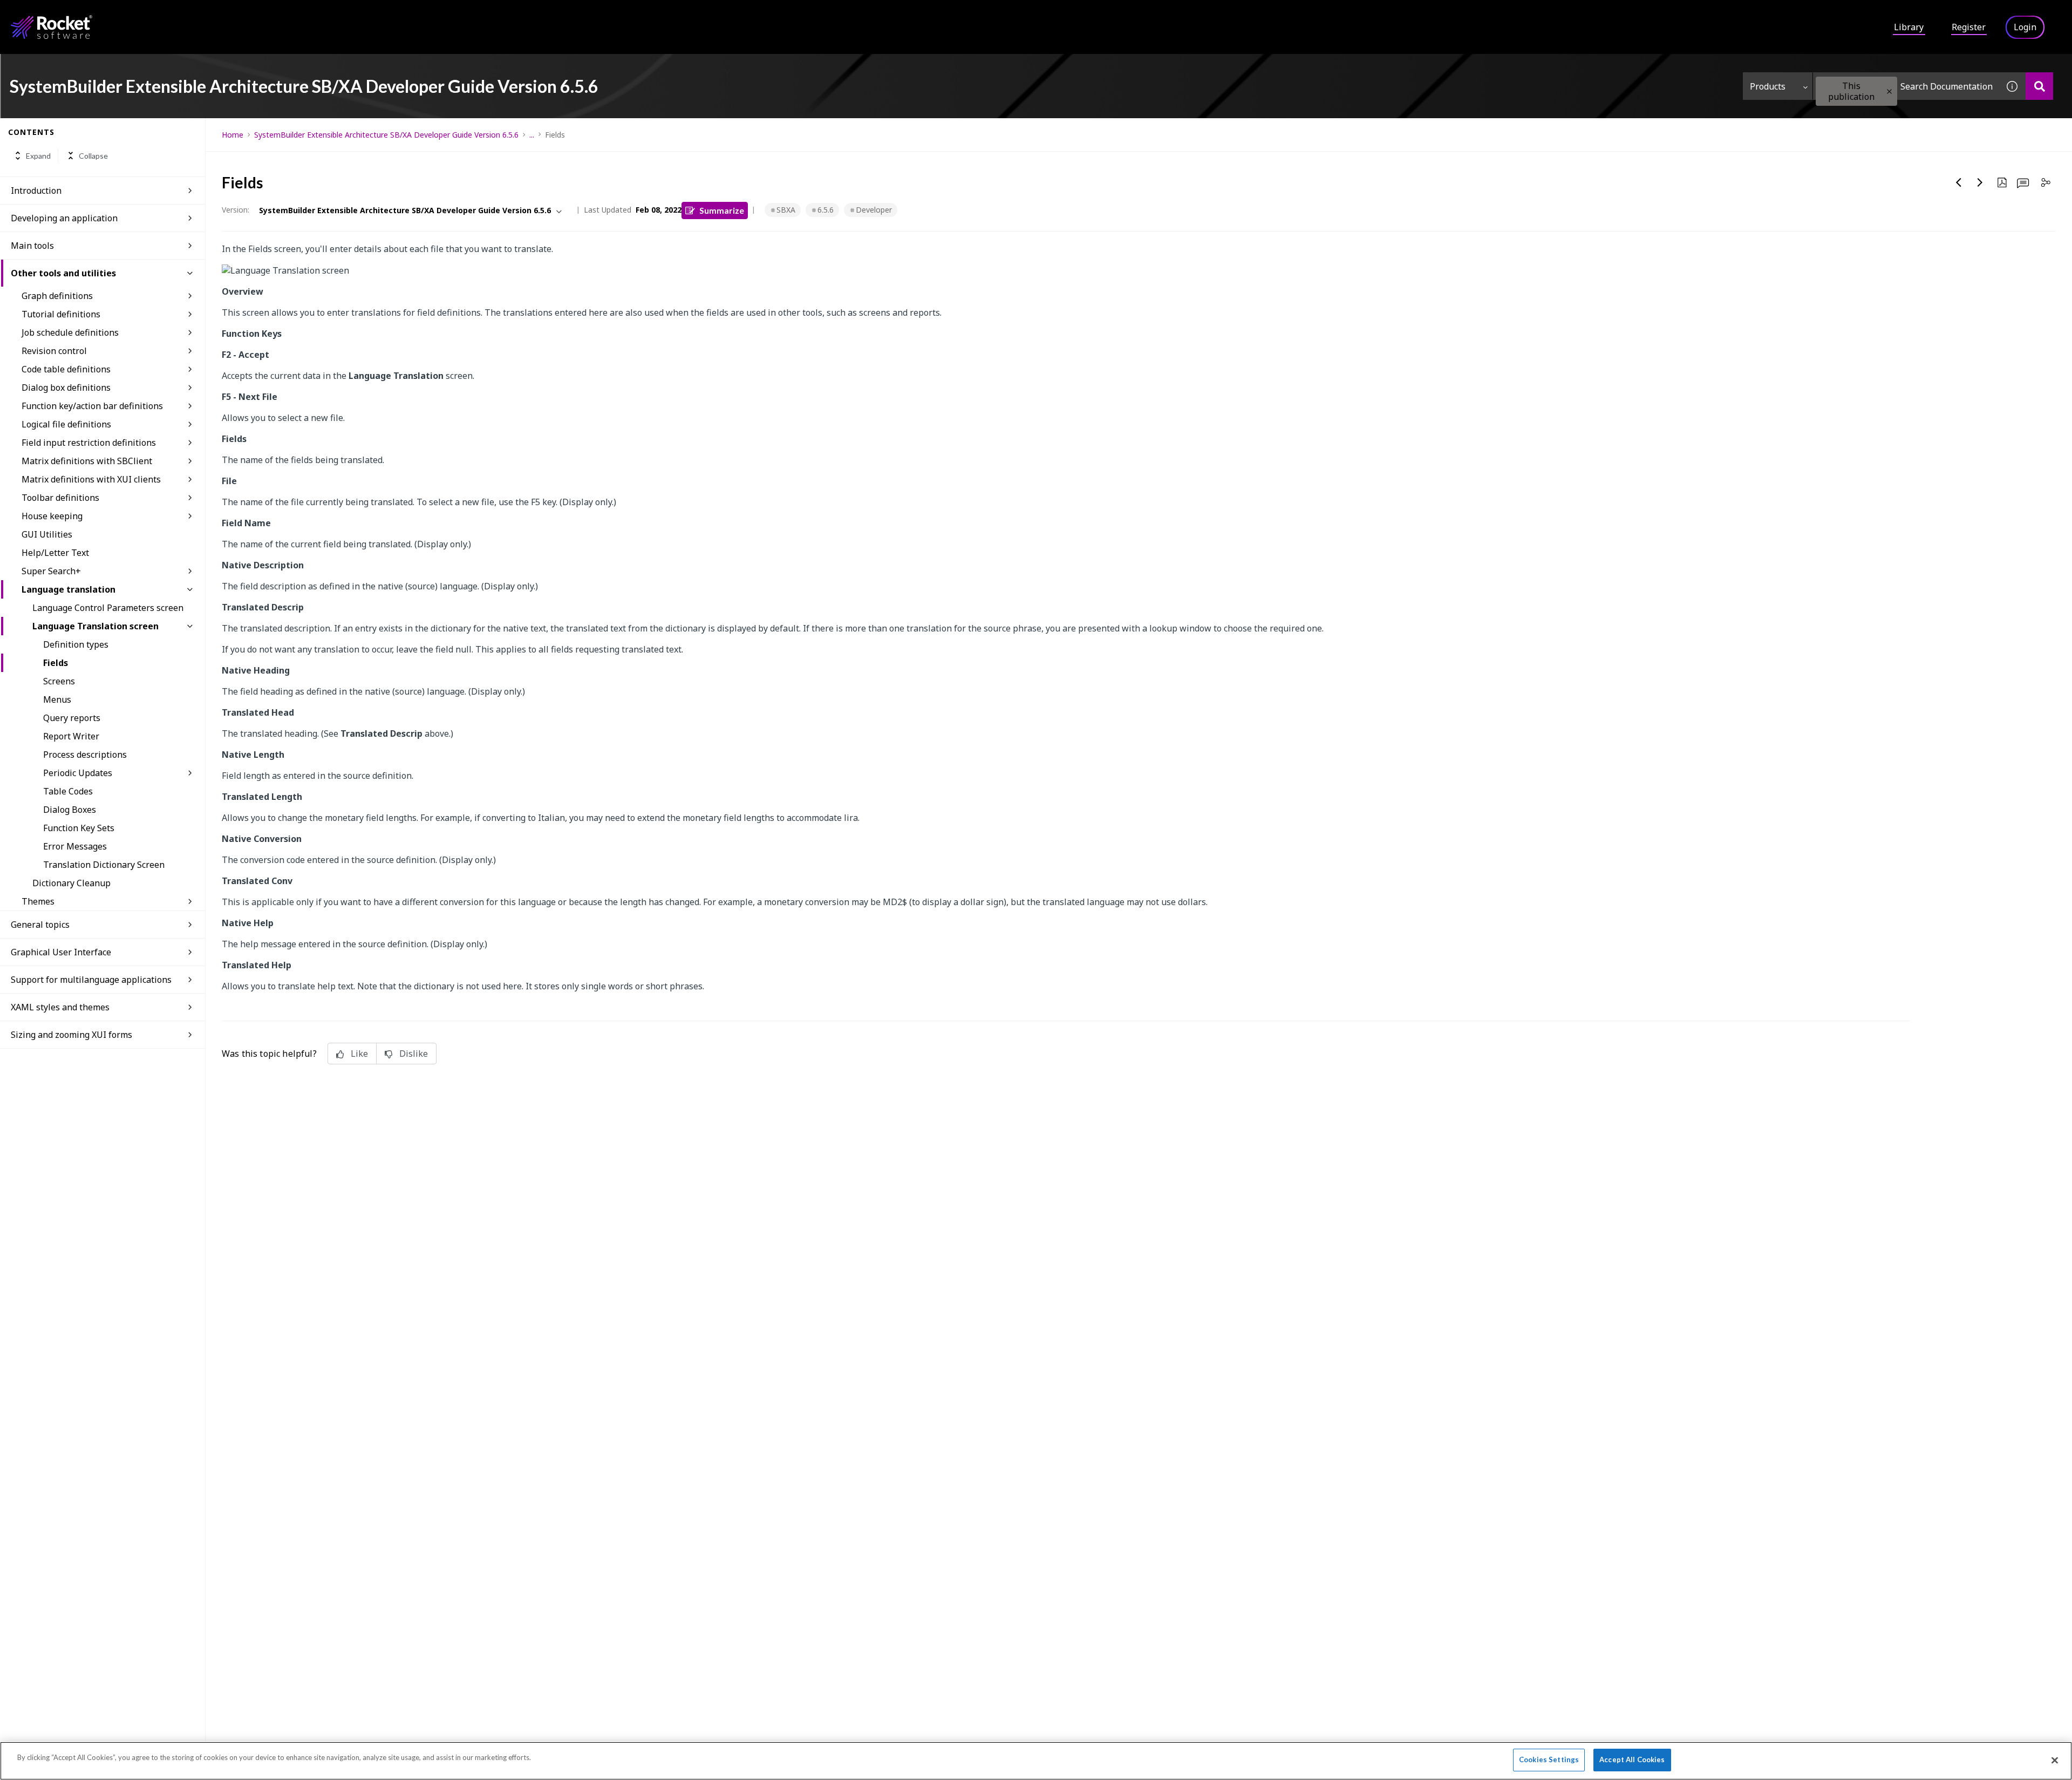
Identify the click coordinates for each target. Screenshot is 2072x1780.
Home (233, 135)
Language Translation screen (96, 626)
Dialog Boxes (70, 810)
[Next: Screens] (1980, 182)
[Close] (2055, 1760)
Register (1969, 27)
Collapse (93, 156)
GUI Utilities (47, 534)
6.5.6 (826, 210)
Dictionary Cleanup (71, 883)
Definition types (76, 644)
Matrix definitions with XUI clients (91, 479)
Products (1768, 86)
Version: (236, 210)
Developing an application (64, 218)
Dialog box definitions (66, 388)
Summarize (722, 210)
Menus (57, 699)
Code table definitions (66, 369)
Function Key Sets (79, 828)
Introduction (36, 191)
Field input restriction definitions (89, 443)
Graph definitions (57, 296)
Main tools (32, 246)
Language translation (69, 589)
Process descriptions (85, 755)
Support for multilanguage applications (91, 980)
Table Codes (68, 791)
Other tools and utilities (63, 273)
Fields (56, 663)
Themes (38, 901)
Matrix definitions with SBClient (87, 461)
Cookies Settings (1549, 1759)
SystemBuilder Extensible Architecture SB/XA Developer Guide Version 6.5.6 (386, 135)
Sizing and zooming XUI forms (71, 1035)
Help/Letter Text (55, 553)
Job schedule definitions (70, 332)
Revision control (54, 351)
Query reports (72, 718)
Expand (38, 156)
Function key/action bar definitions (92, 406)
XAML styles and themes (60, 1007)
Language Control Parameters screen (108, 608)
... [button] (532, 135)
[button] (1889, 91)
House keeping (52, 516)
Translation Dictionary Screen (104, 865)
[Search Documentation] (2039, 86)
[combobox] (1906, 86)
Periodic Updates (78, 773)
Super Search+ (51, 571)
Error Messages (75, 846)
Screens (59, 681)
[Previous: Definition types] (1959, 182)
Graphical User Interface (61, 952)
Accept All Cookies (1632, 1759)
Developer (874, 210)
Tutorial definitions (61, 314)
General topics (40, 925)
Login (2025, 27)
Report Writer (71, 736)
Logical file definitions (66, 424)
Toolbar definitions (60, 498)
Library (1909, 27)
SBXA (786, 210)
